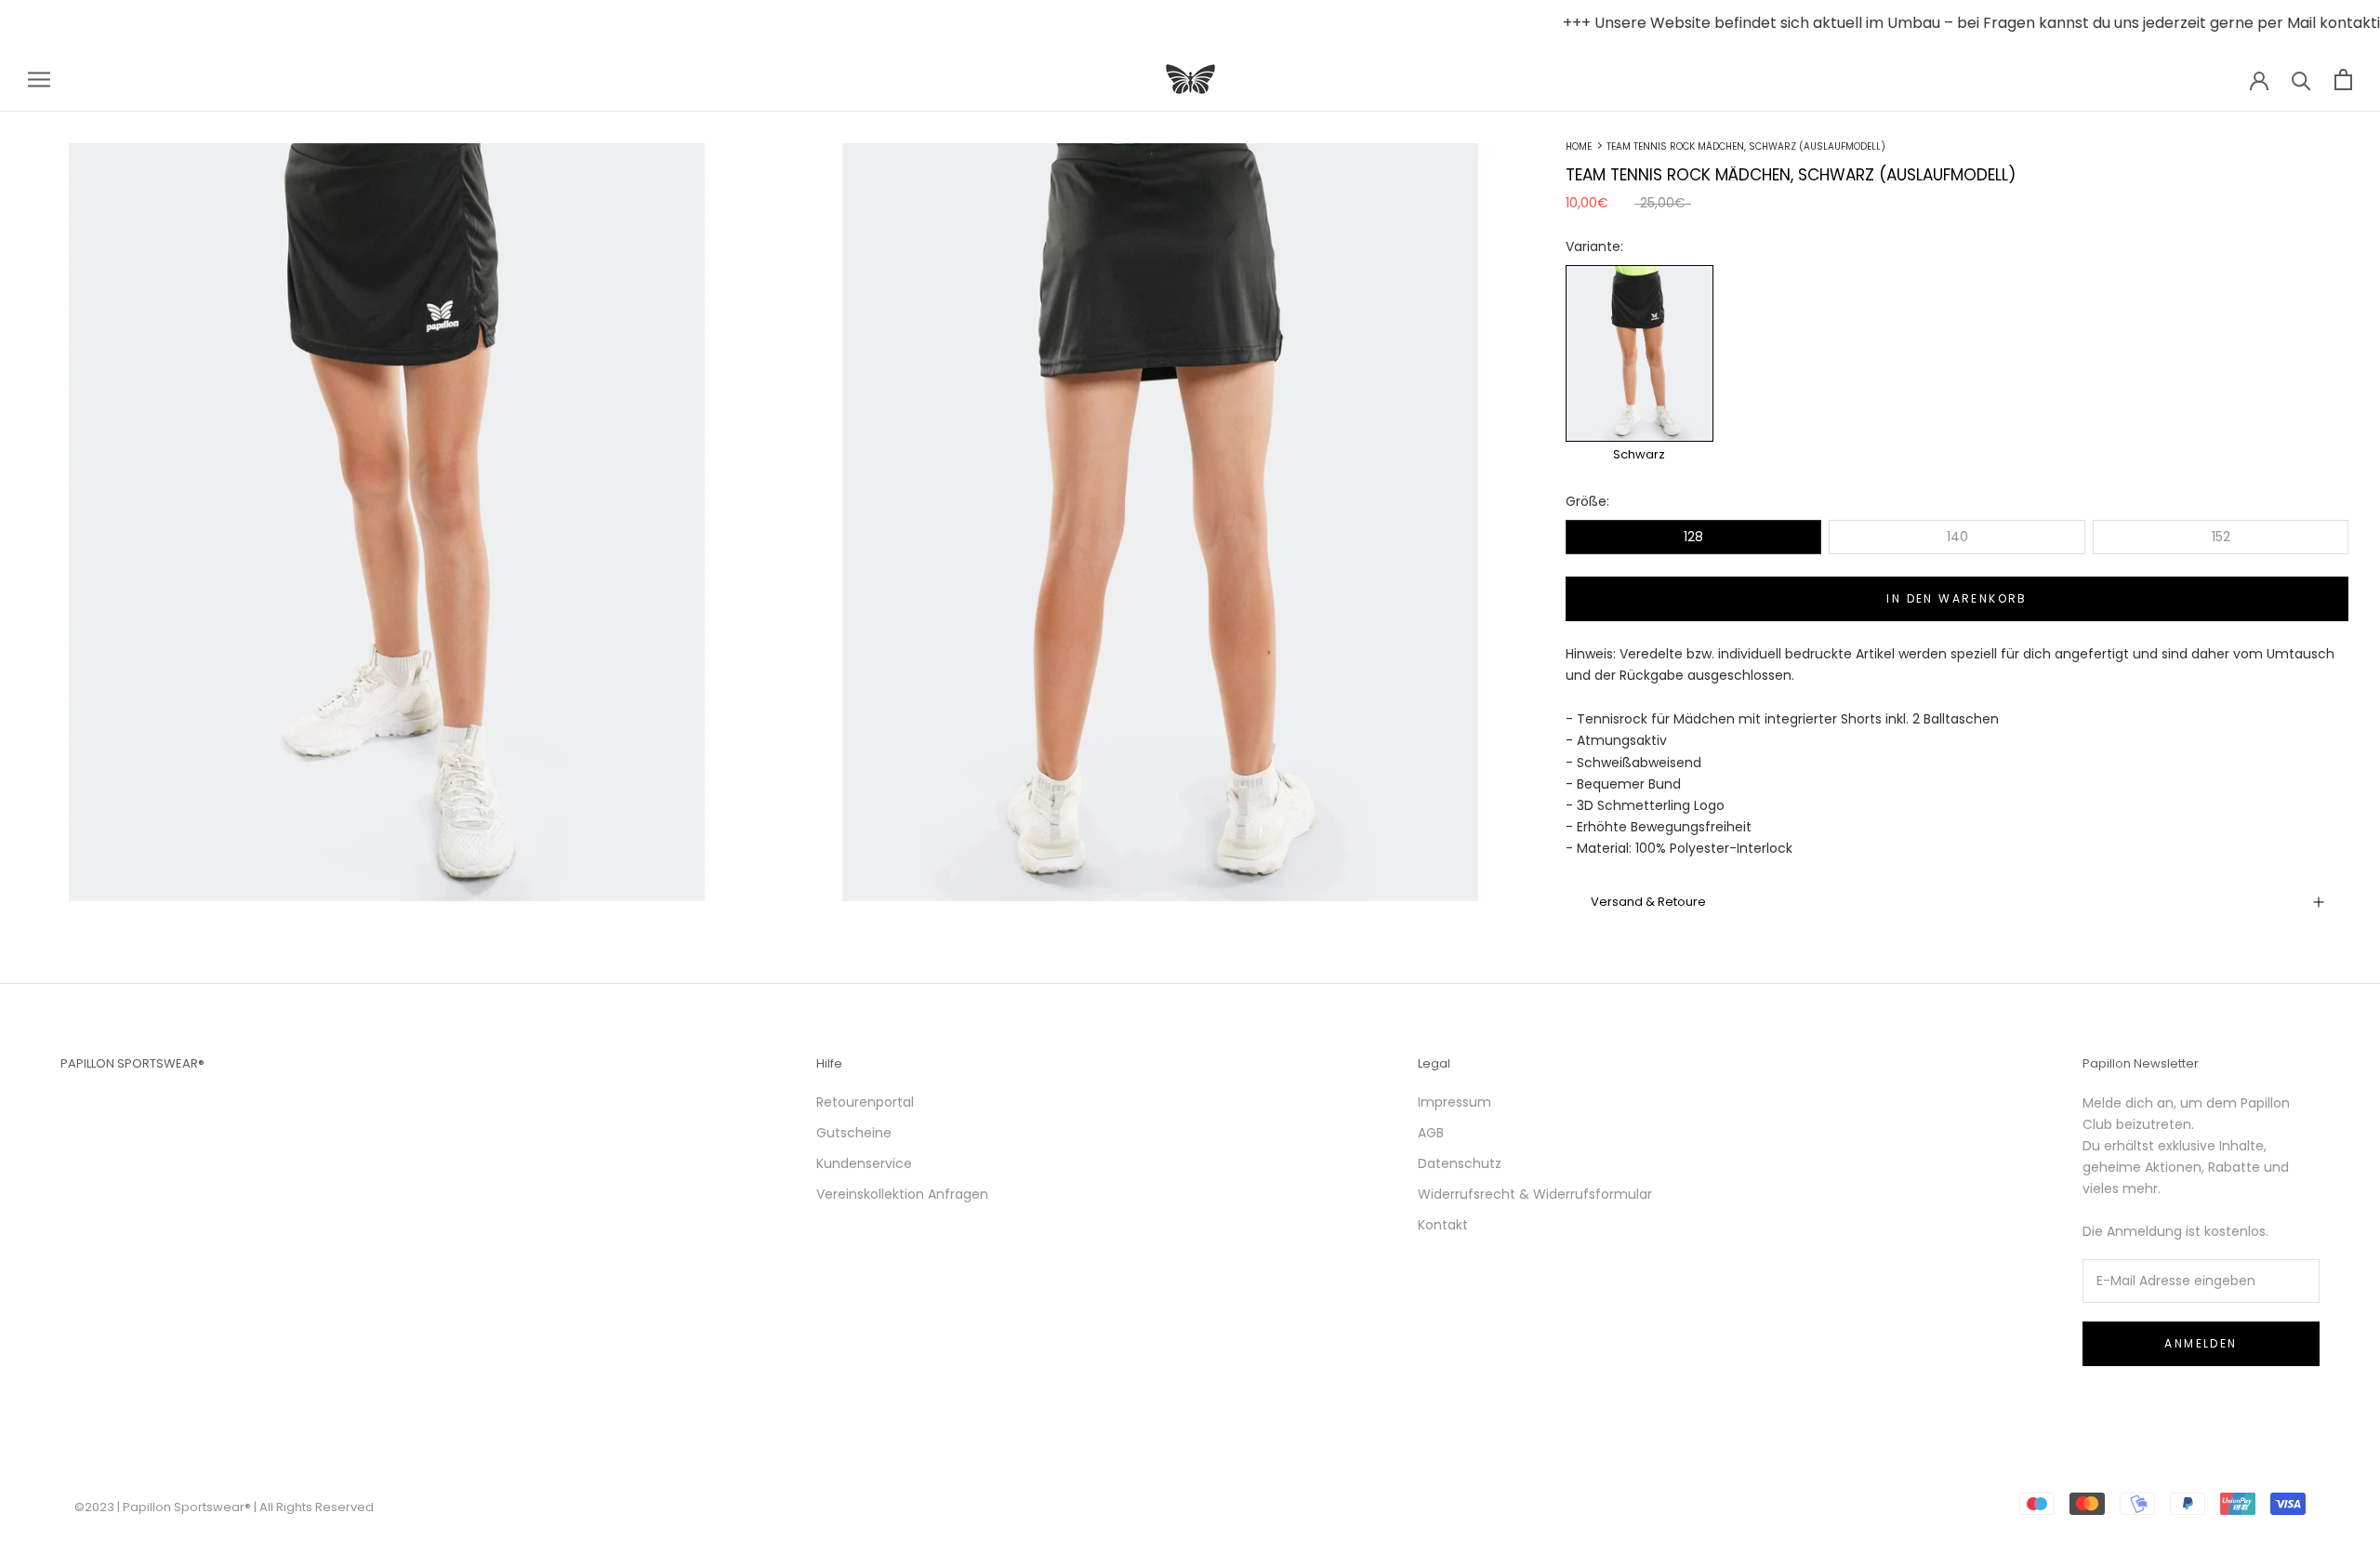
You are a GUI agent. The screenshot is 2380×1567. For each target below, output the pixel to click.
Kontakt (1443, 1225)
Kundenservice (864, 1163)
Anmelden (2201, 1343)
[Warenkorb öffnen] (2343, 80)
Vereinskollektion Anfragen (902, 1194)
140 (1957, 537)
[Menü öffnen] (39, 80)
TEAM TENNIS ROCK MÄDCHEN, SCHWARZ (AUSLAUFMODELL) (1746, 146)
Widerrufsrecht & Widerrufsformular (1535, 1194)
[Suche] (2301, 80)
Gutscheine (854, 1133)
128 (1693, 537)
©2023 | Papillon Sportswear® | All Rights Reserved (224, 1507)
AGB (1431, 1133)
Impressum (1454, 1102)
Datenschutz (1460, 1163)
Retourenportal (865, 1102)
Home (1579, 146)
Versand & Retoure (1648, 902)
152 (2221, 537)
